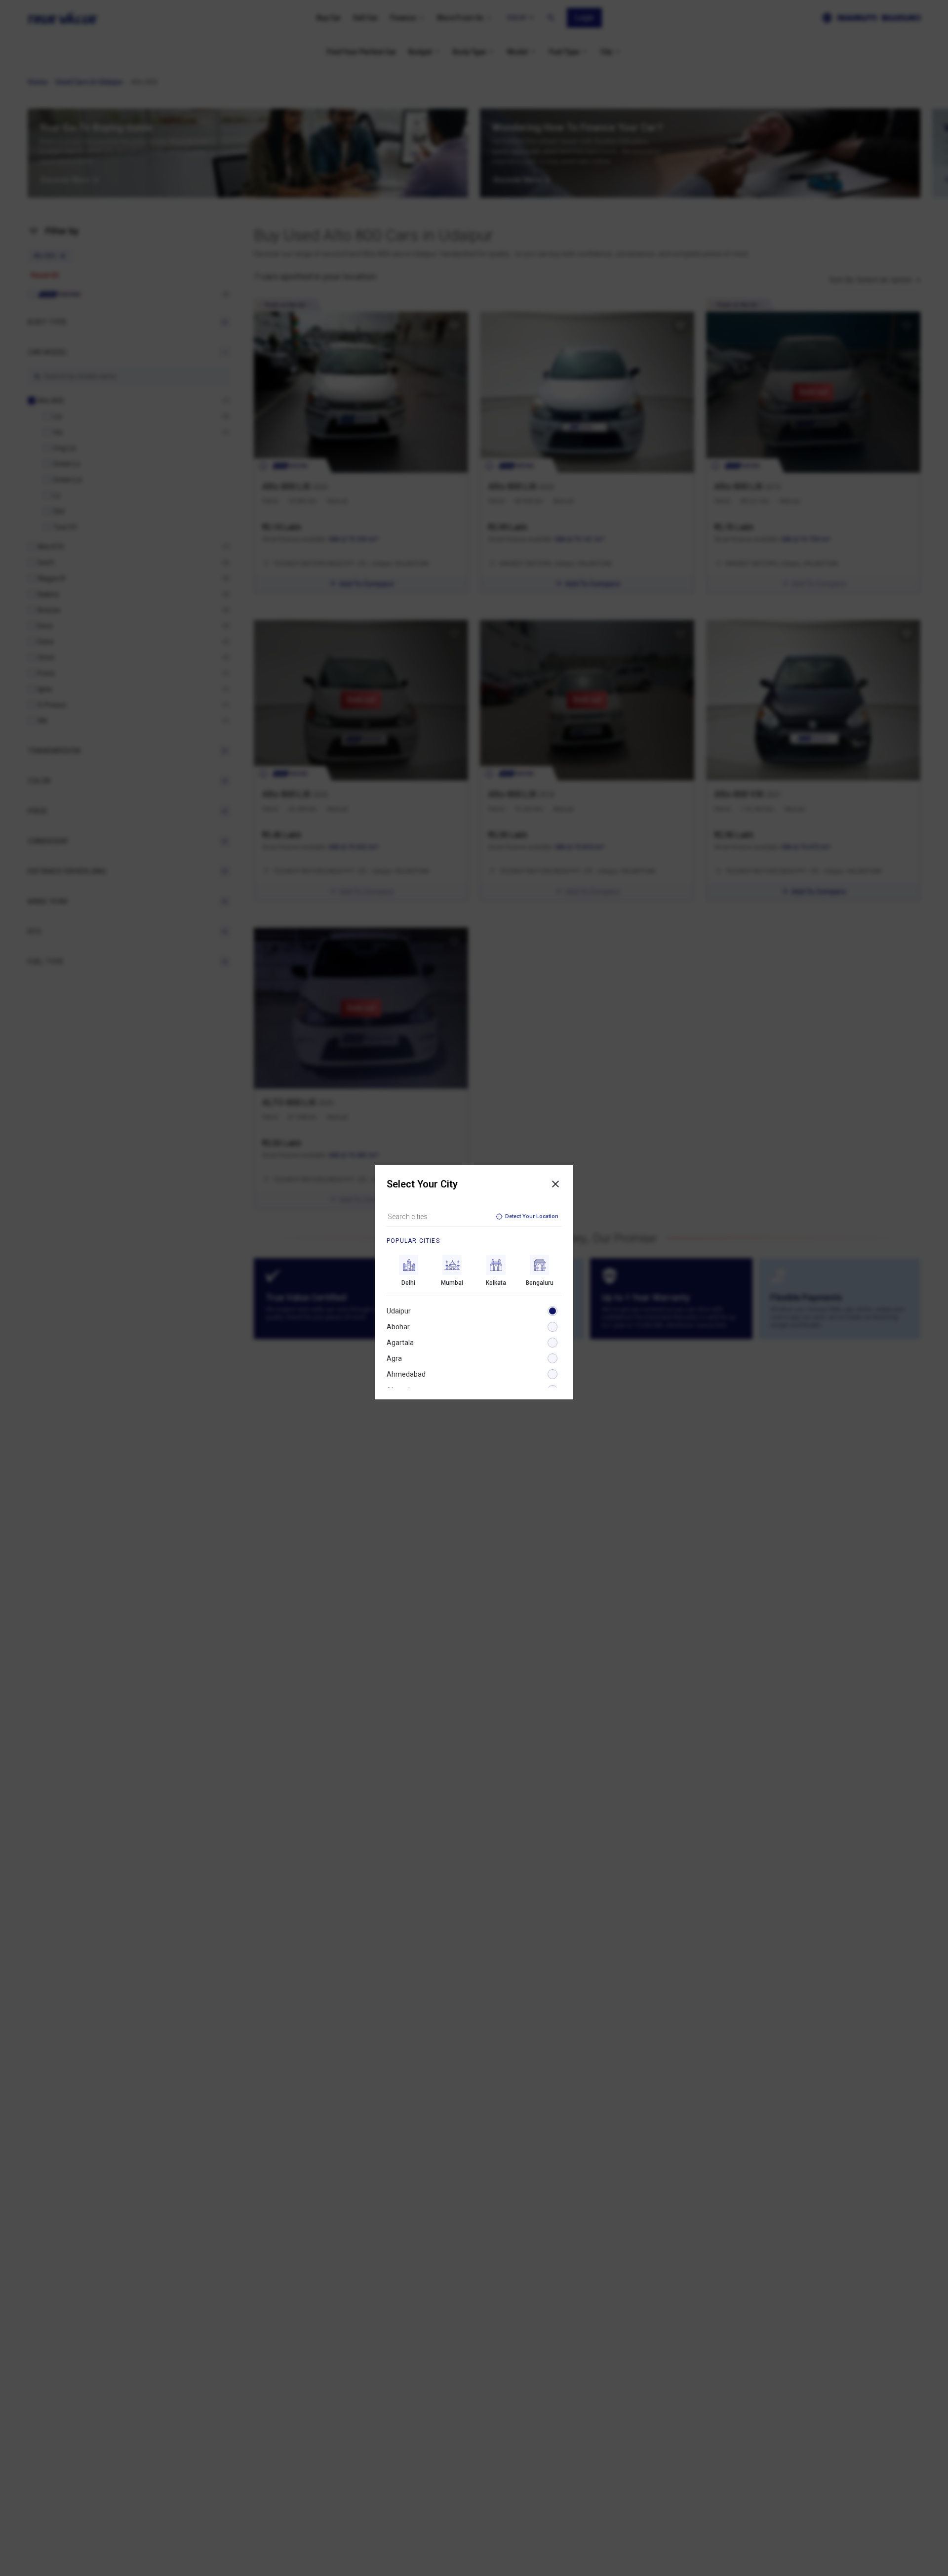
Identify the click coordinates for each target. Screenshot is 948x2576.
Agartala (400, 1343)
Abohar (398, 1327)
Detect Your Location (532, 1216)
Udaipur (399, 1311)
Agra (394, 1358)
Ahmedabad (406, 1374)
